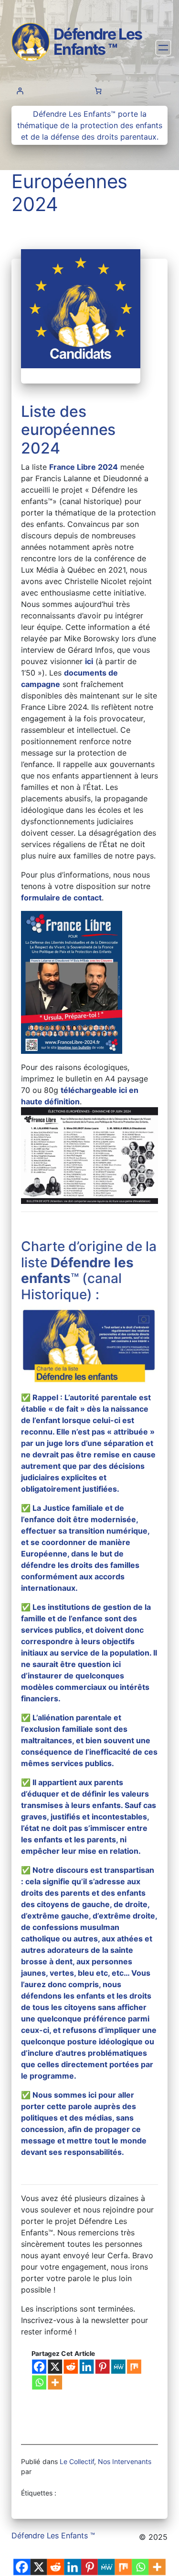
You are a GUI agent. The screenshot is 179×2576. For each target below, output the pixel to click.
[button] (72, 982)
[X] (55, 2366)
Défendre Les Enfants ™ (98, 42)
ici (89, 661)
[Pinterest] (103, 2366)
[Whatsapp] (39, 2382)
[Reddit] (71, 2366)
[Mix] (134, 2366)
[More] (55, 2382)
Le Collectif (77, 2461)
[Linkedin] (87, 2366)
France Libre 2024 (84, 467)
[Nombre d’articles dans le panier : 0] (98, 91)
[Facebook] (39, 2366)
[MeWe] (118, 2366)
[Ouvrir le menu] (163, 48)
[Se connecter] (20, 91)
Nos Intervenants (125, 2461)
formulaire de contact (61, 898)
